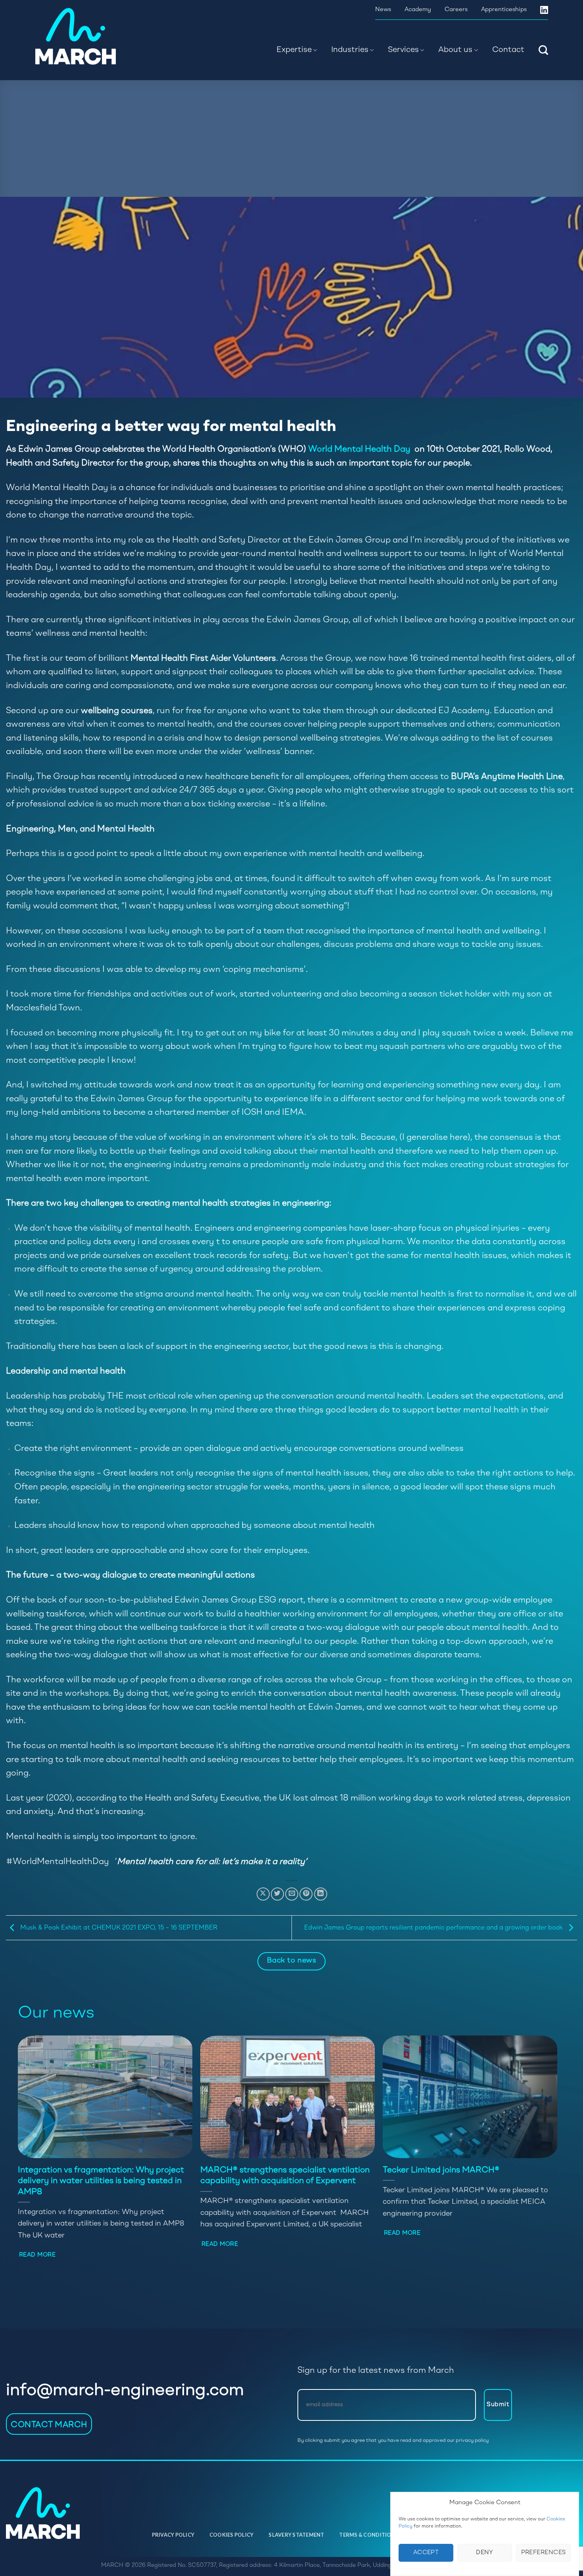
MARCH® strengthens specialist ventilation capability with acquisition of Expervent (285, 2176)
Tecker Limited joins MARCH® (441, 2170)
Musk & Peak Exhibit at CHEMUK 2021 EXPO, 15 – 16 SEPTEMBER (118, 1928)
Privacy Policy (173, 2535)
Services (403, 50)
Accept (426, 2553)
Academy (418, 10)
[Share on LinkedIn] (321, 1894)
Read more (37, 2255)
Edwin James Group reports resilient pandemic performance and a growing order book (434, 1928)
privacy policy (472, 2440)
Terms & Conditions (369, 2535)
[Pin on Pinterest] (306, 1894)
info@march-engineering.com (125, 2391)
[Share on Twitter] (277, 1894)
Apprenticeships (504, 10)
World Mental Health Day (360, 449)
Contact (508, 50)
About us (455, 50)
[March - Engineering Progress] (87, 36)
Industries (350, 50)
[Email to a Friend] (292, 1894)
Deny (485, 2553)
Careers (456, 10)
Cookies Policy (232, 2535)
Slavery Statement (296, 2535)
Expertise (294, 50)
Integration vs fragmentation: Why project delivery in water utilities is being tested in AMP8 (101, 2181)
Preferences (544, 2553)
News (383, 10)
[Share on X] (263, 1894)
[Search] (543, 50)
